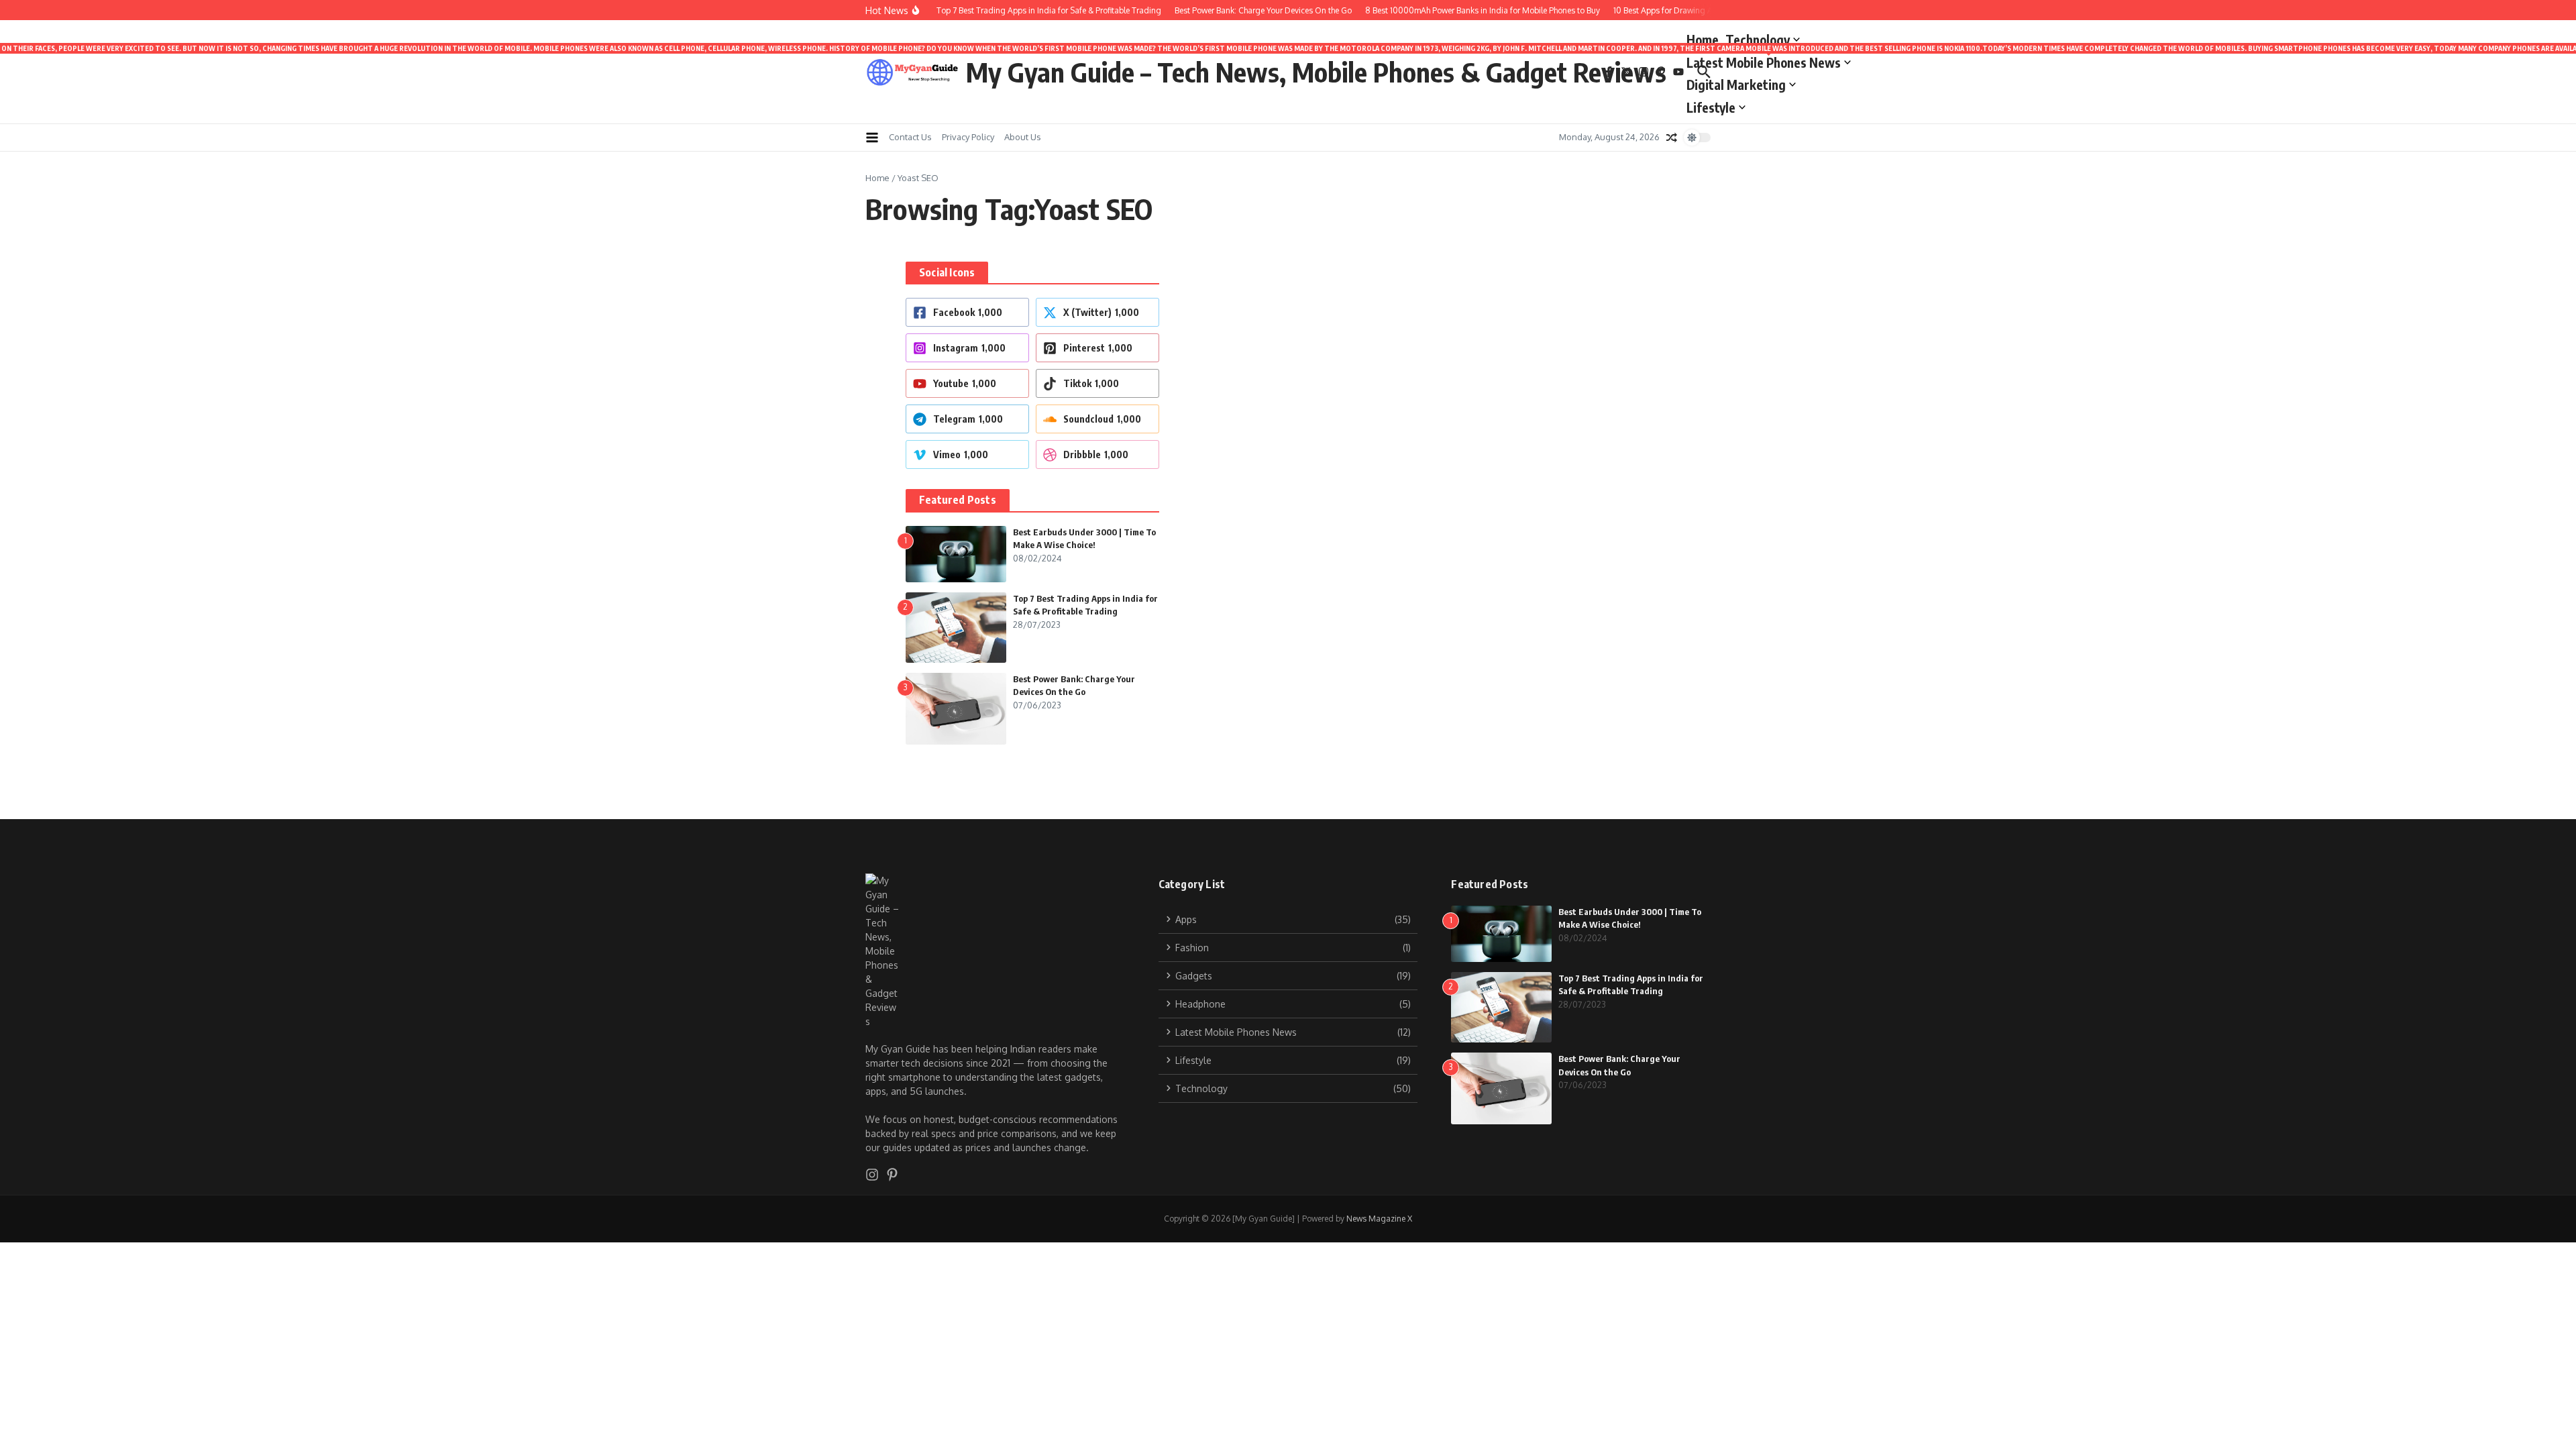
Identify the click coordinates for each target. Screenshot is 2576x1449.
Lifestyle (1711, 107)
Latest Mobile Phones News (1769, 60)
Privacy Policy (968, 137)
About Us (1023, 137)
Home (1703, 40)
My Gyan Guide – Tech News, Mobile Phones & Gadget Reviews (1316, 72)
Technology (1758, 40)
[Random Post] (1672, 138)
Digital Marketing (1736, 85)
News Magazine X (1379, 1219)
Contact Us (910, 137)
